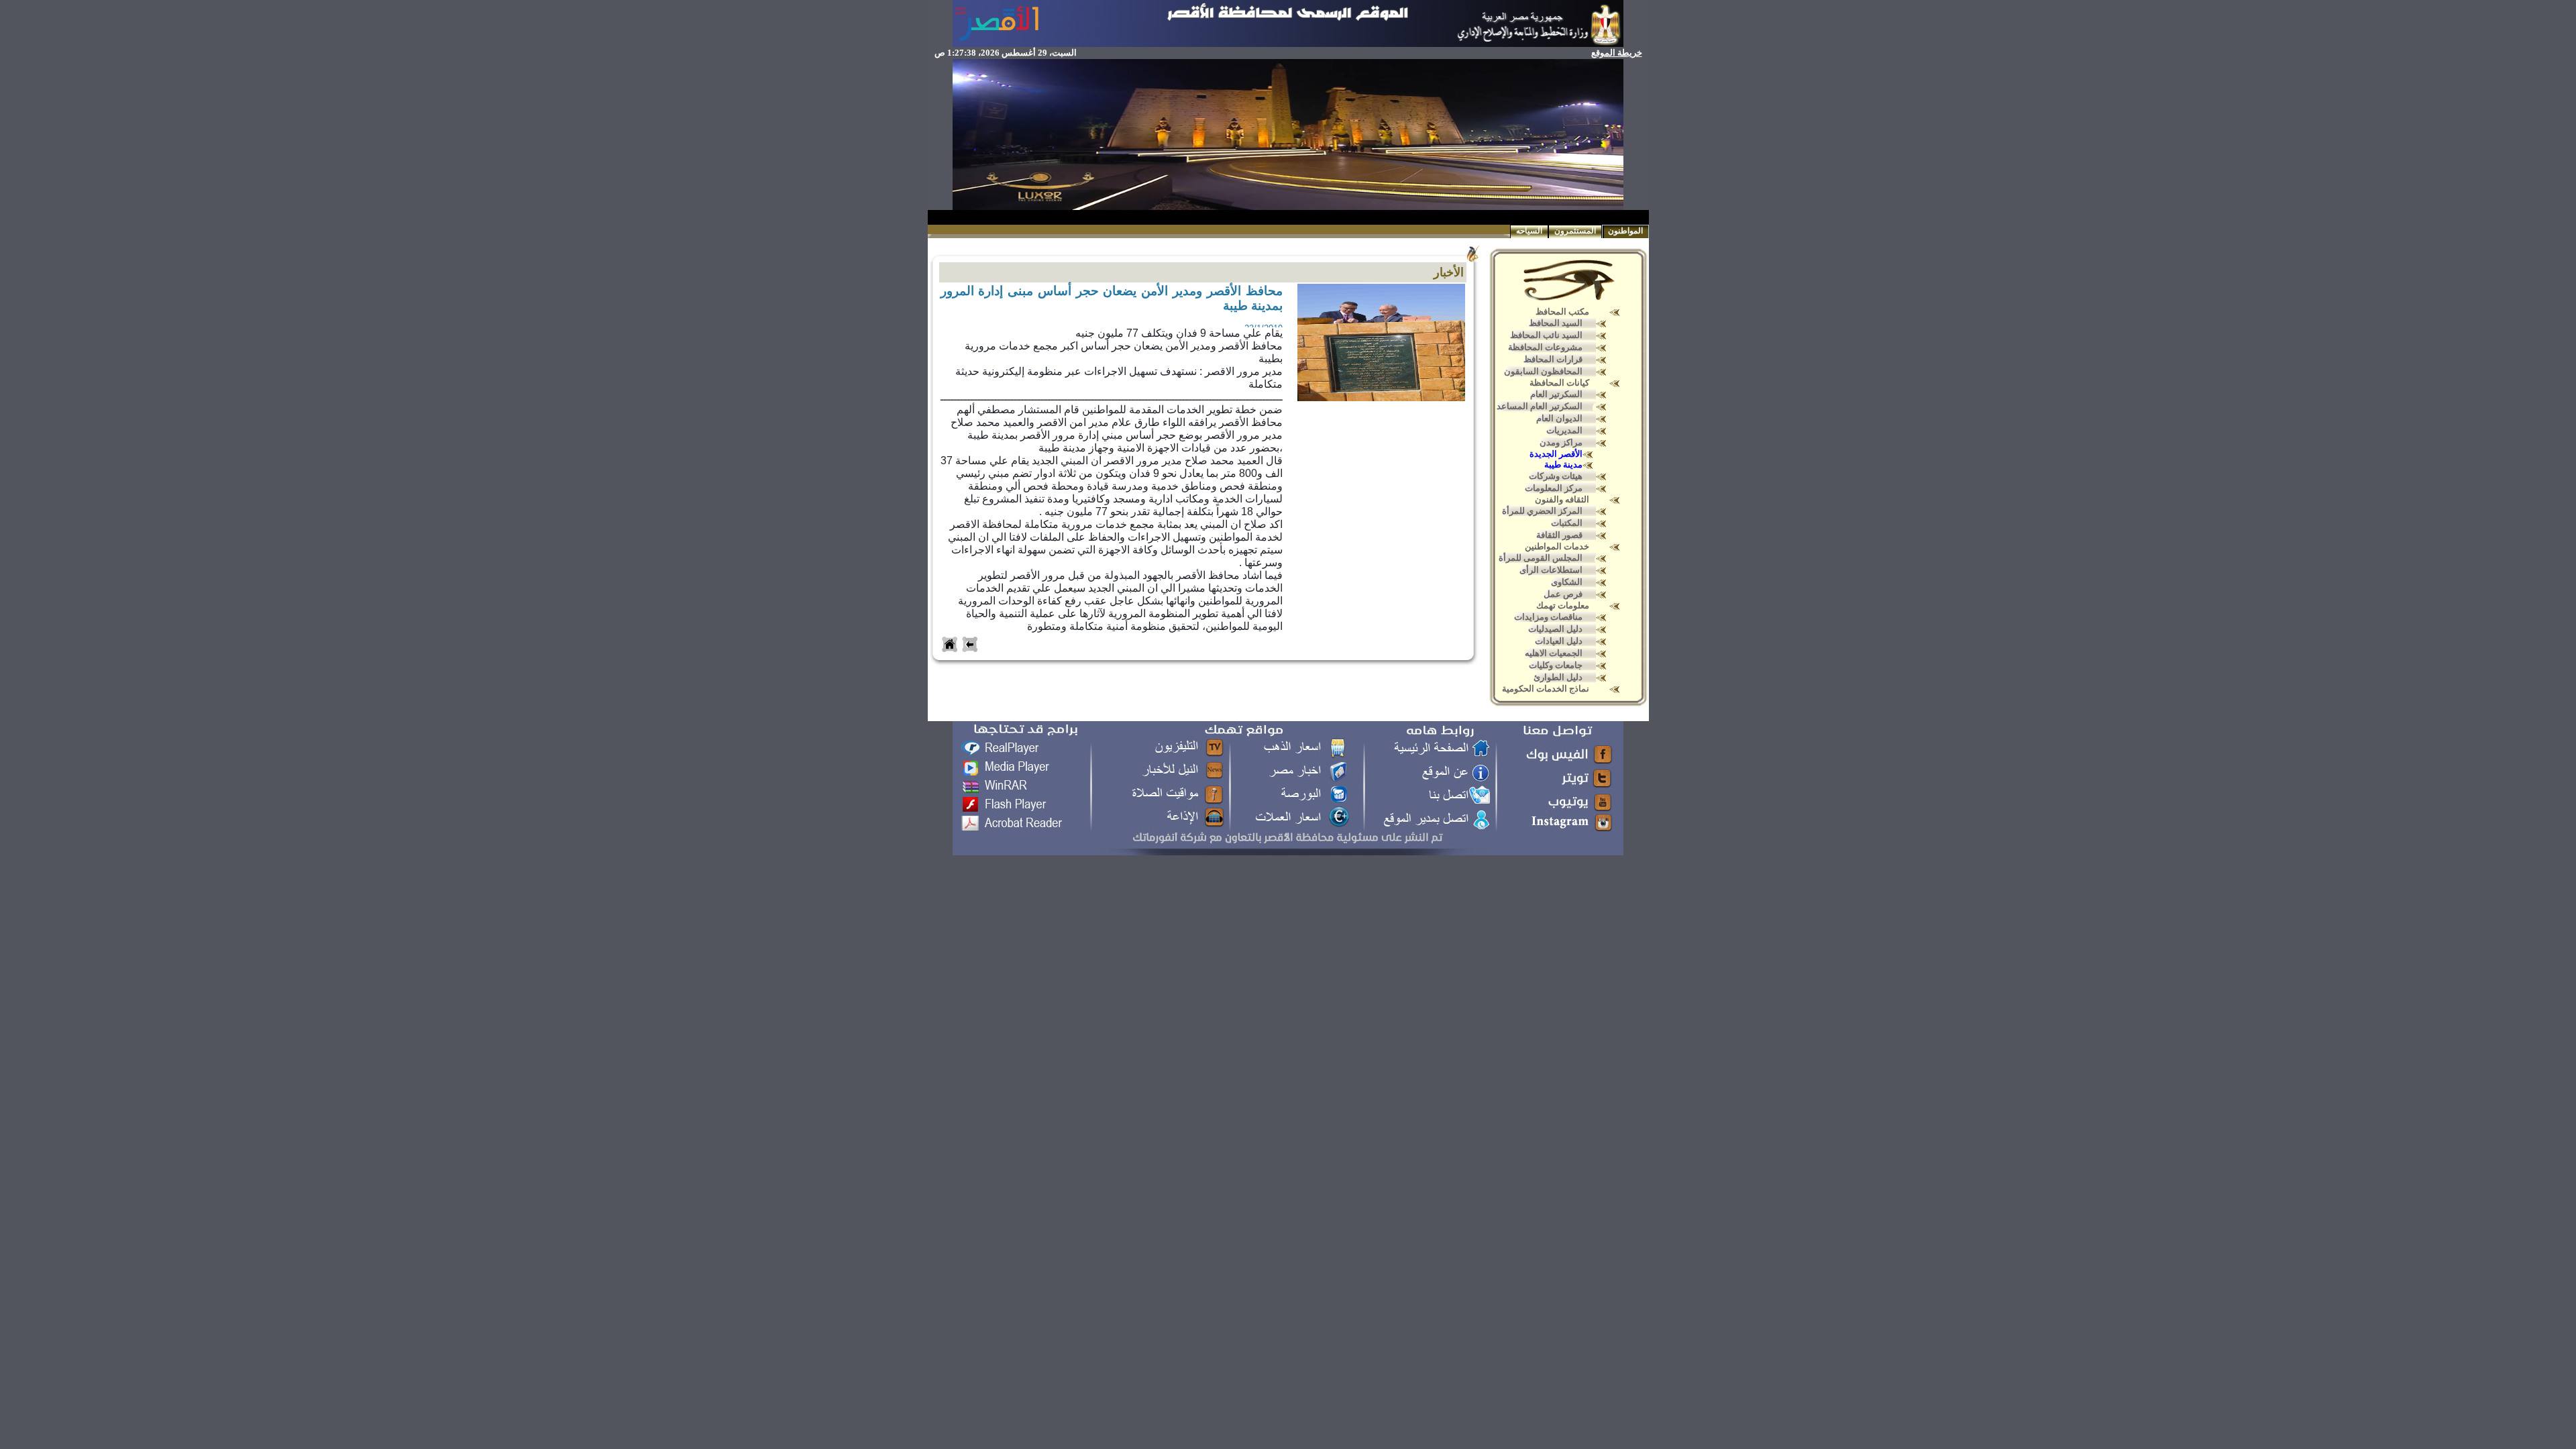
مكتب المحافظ (1562, 312)
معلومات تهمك (1563, 605)
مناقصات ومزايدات (1548, 617)
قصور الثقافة (1559, 535)
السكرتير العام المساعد (1540, 406)
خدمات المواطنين (1557, 546)
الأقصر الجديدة (1556, 454)
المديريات (1564, 430)
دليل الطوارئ (1558, 677)
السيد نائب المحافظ (1546, 335)
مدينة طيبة (1563, 465)
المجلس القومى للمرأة (1541, 558)
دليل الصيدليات (1555, 629)
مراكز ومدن (1561, 442)
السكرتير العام (1556, 394)
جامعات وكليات (1556, 665)
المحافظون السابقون (1543, 371)
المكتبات (1567, 523)
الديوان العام (1559, 418)
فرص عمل (1563, 594)
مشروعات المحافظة (1545, 347)
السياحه (1529, 231)
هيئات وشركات (1556, 476)
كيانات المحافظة (1559, 383)
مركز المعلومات (1554, 488)
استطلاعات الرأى (1551, 570)
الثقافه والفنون (1562, 499)
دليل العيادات (1559, 641)
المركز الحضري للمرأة (1542, 511)
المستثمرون (1575, 231)
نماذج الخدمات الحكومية (1546, 689)
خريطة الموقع (1617, 53)
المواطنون (1625, 231)
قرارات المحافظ (1553, 359)
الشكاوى (1567, 582)
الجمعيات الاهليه (1554, 653)
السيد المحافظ (1556, 323)
